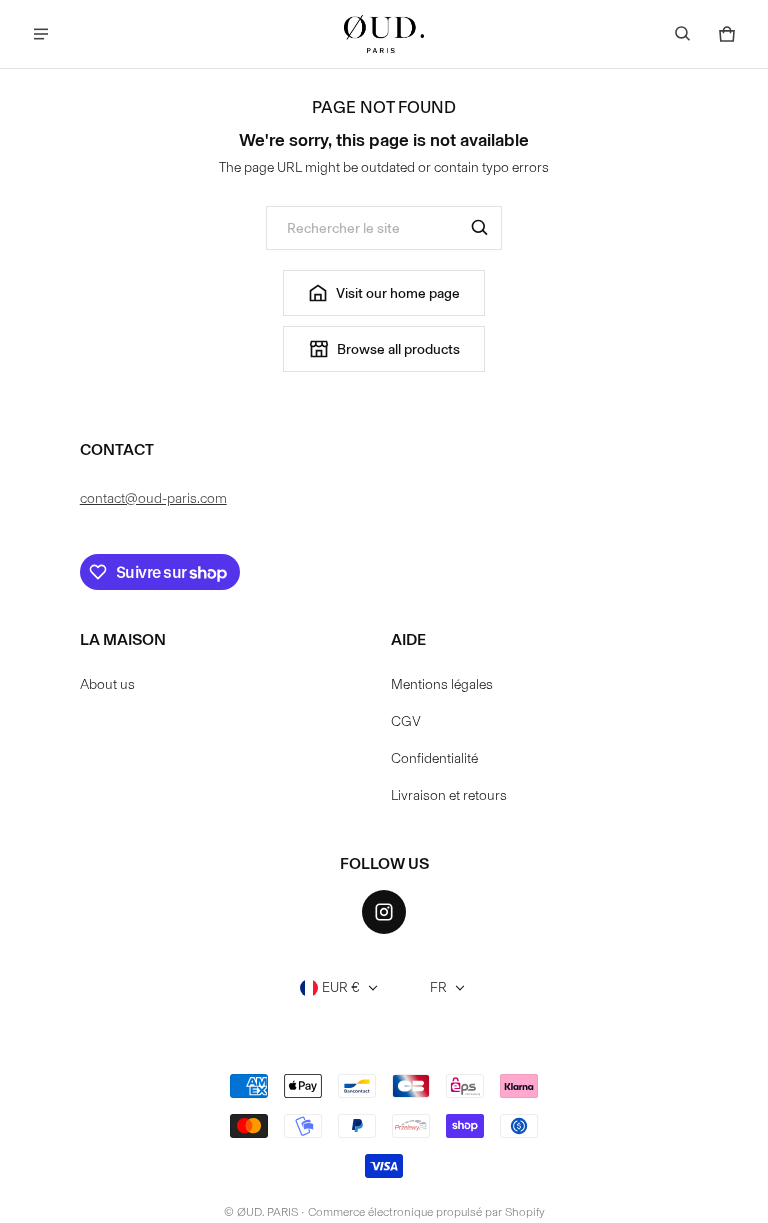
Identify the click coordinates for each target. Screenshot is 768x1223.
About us (107, 684)
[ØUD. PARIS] (384, 33)
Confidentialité (434, 758)
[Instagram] (384, 912)
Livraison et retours (449, 795)
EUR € (341, 987)
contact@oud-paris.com (153, 498)
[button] (683, 34)
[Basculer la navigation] (41, 34)
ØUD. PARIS (267, 1212)
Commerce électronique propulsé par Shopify (426, 1212)
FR (438, 987)
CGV (406, 721)
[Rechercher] (480, 228)
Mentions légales (442, 684)
